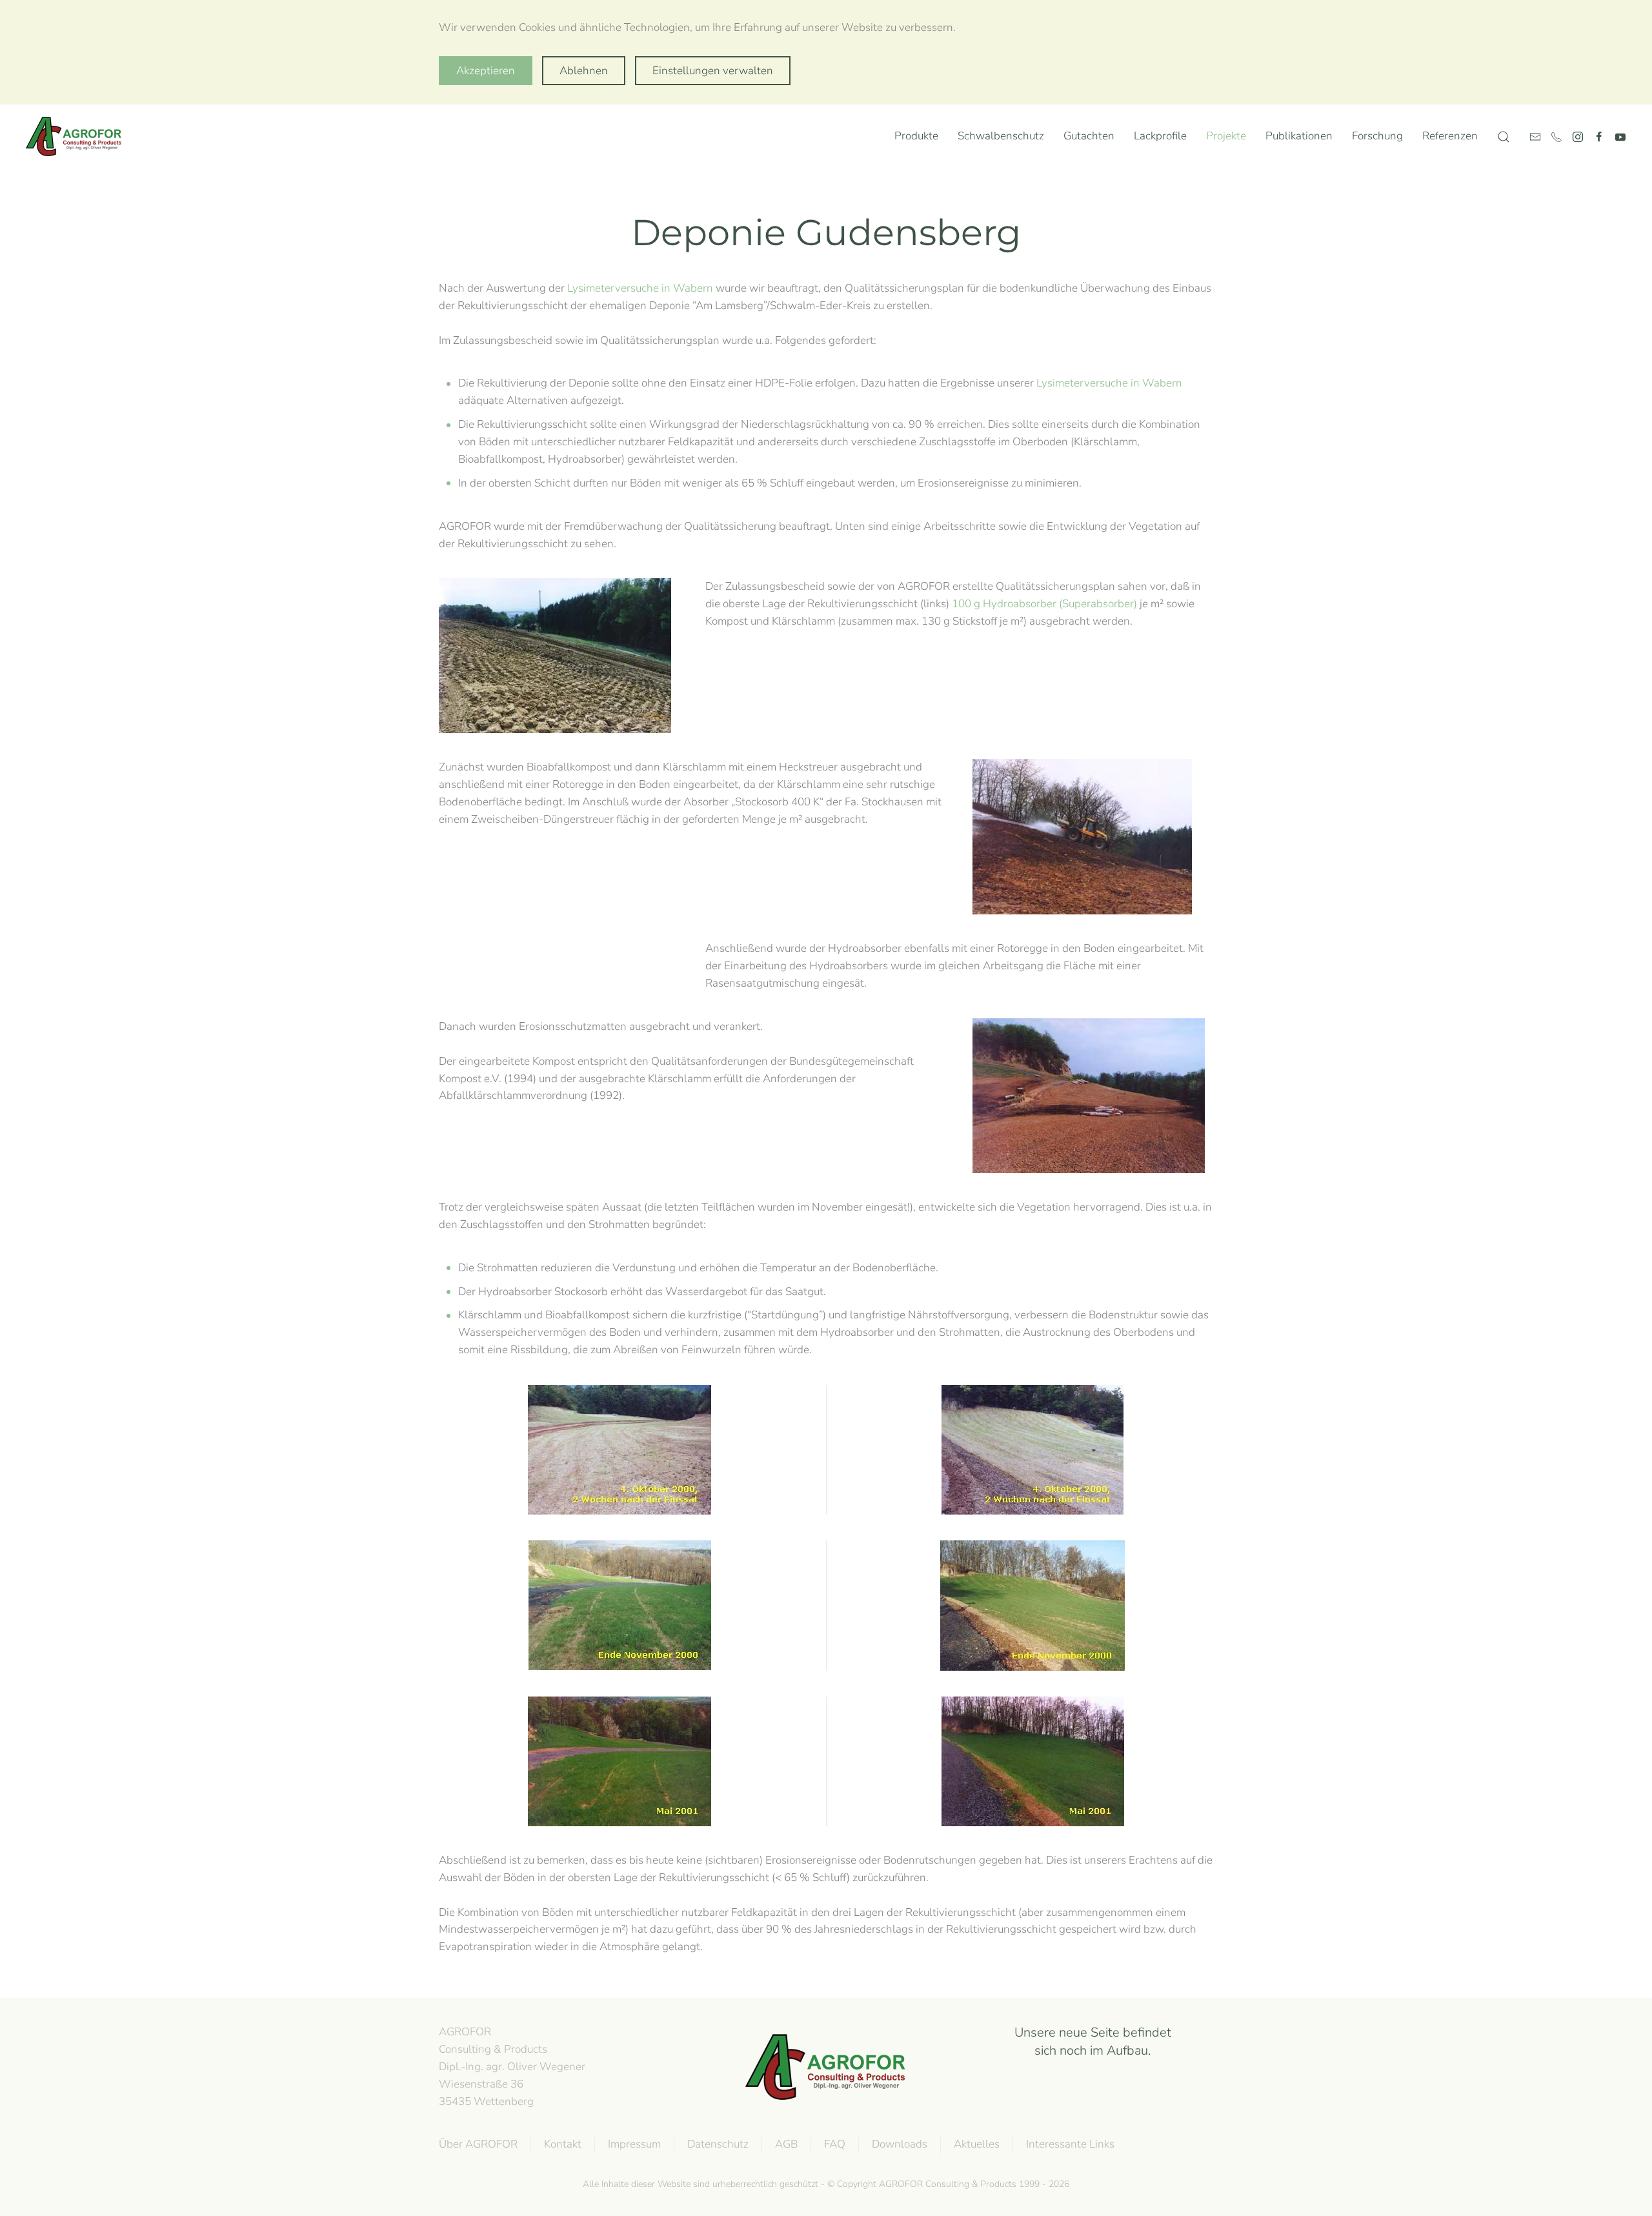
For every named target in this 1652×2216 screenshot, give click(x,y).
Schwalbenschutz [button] (1001, 136)
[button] (1504, 137)
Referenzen (1450, 136)
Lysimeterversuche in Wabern (640, 288)
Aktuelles (977, 2144)
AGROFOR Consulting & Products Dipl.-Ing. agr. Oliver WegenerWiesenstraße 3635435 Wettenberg (512, 2066)
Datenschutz (718, 2144)
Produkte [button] (916, 136)
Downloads (900, 2144)
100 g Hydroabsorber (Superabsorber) (1044, 604)
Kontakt (563, 2144)
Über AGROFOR (478, 2144)
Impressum (634, 2144)
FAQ (835, 2144)
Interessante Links (1070, 2144)
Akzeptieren (486, 71)
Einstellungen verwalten (713, 71)
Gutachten (1089, 136)
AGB (786, 2144)
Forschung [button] (1377, 136)
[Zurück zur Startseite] (77, 137)
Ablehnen (584, 71)
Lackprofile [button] (1160, 136)
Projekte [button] (1226, 136)
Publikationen (1299, 136)
